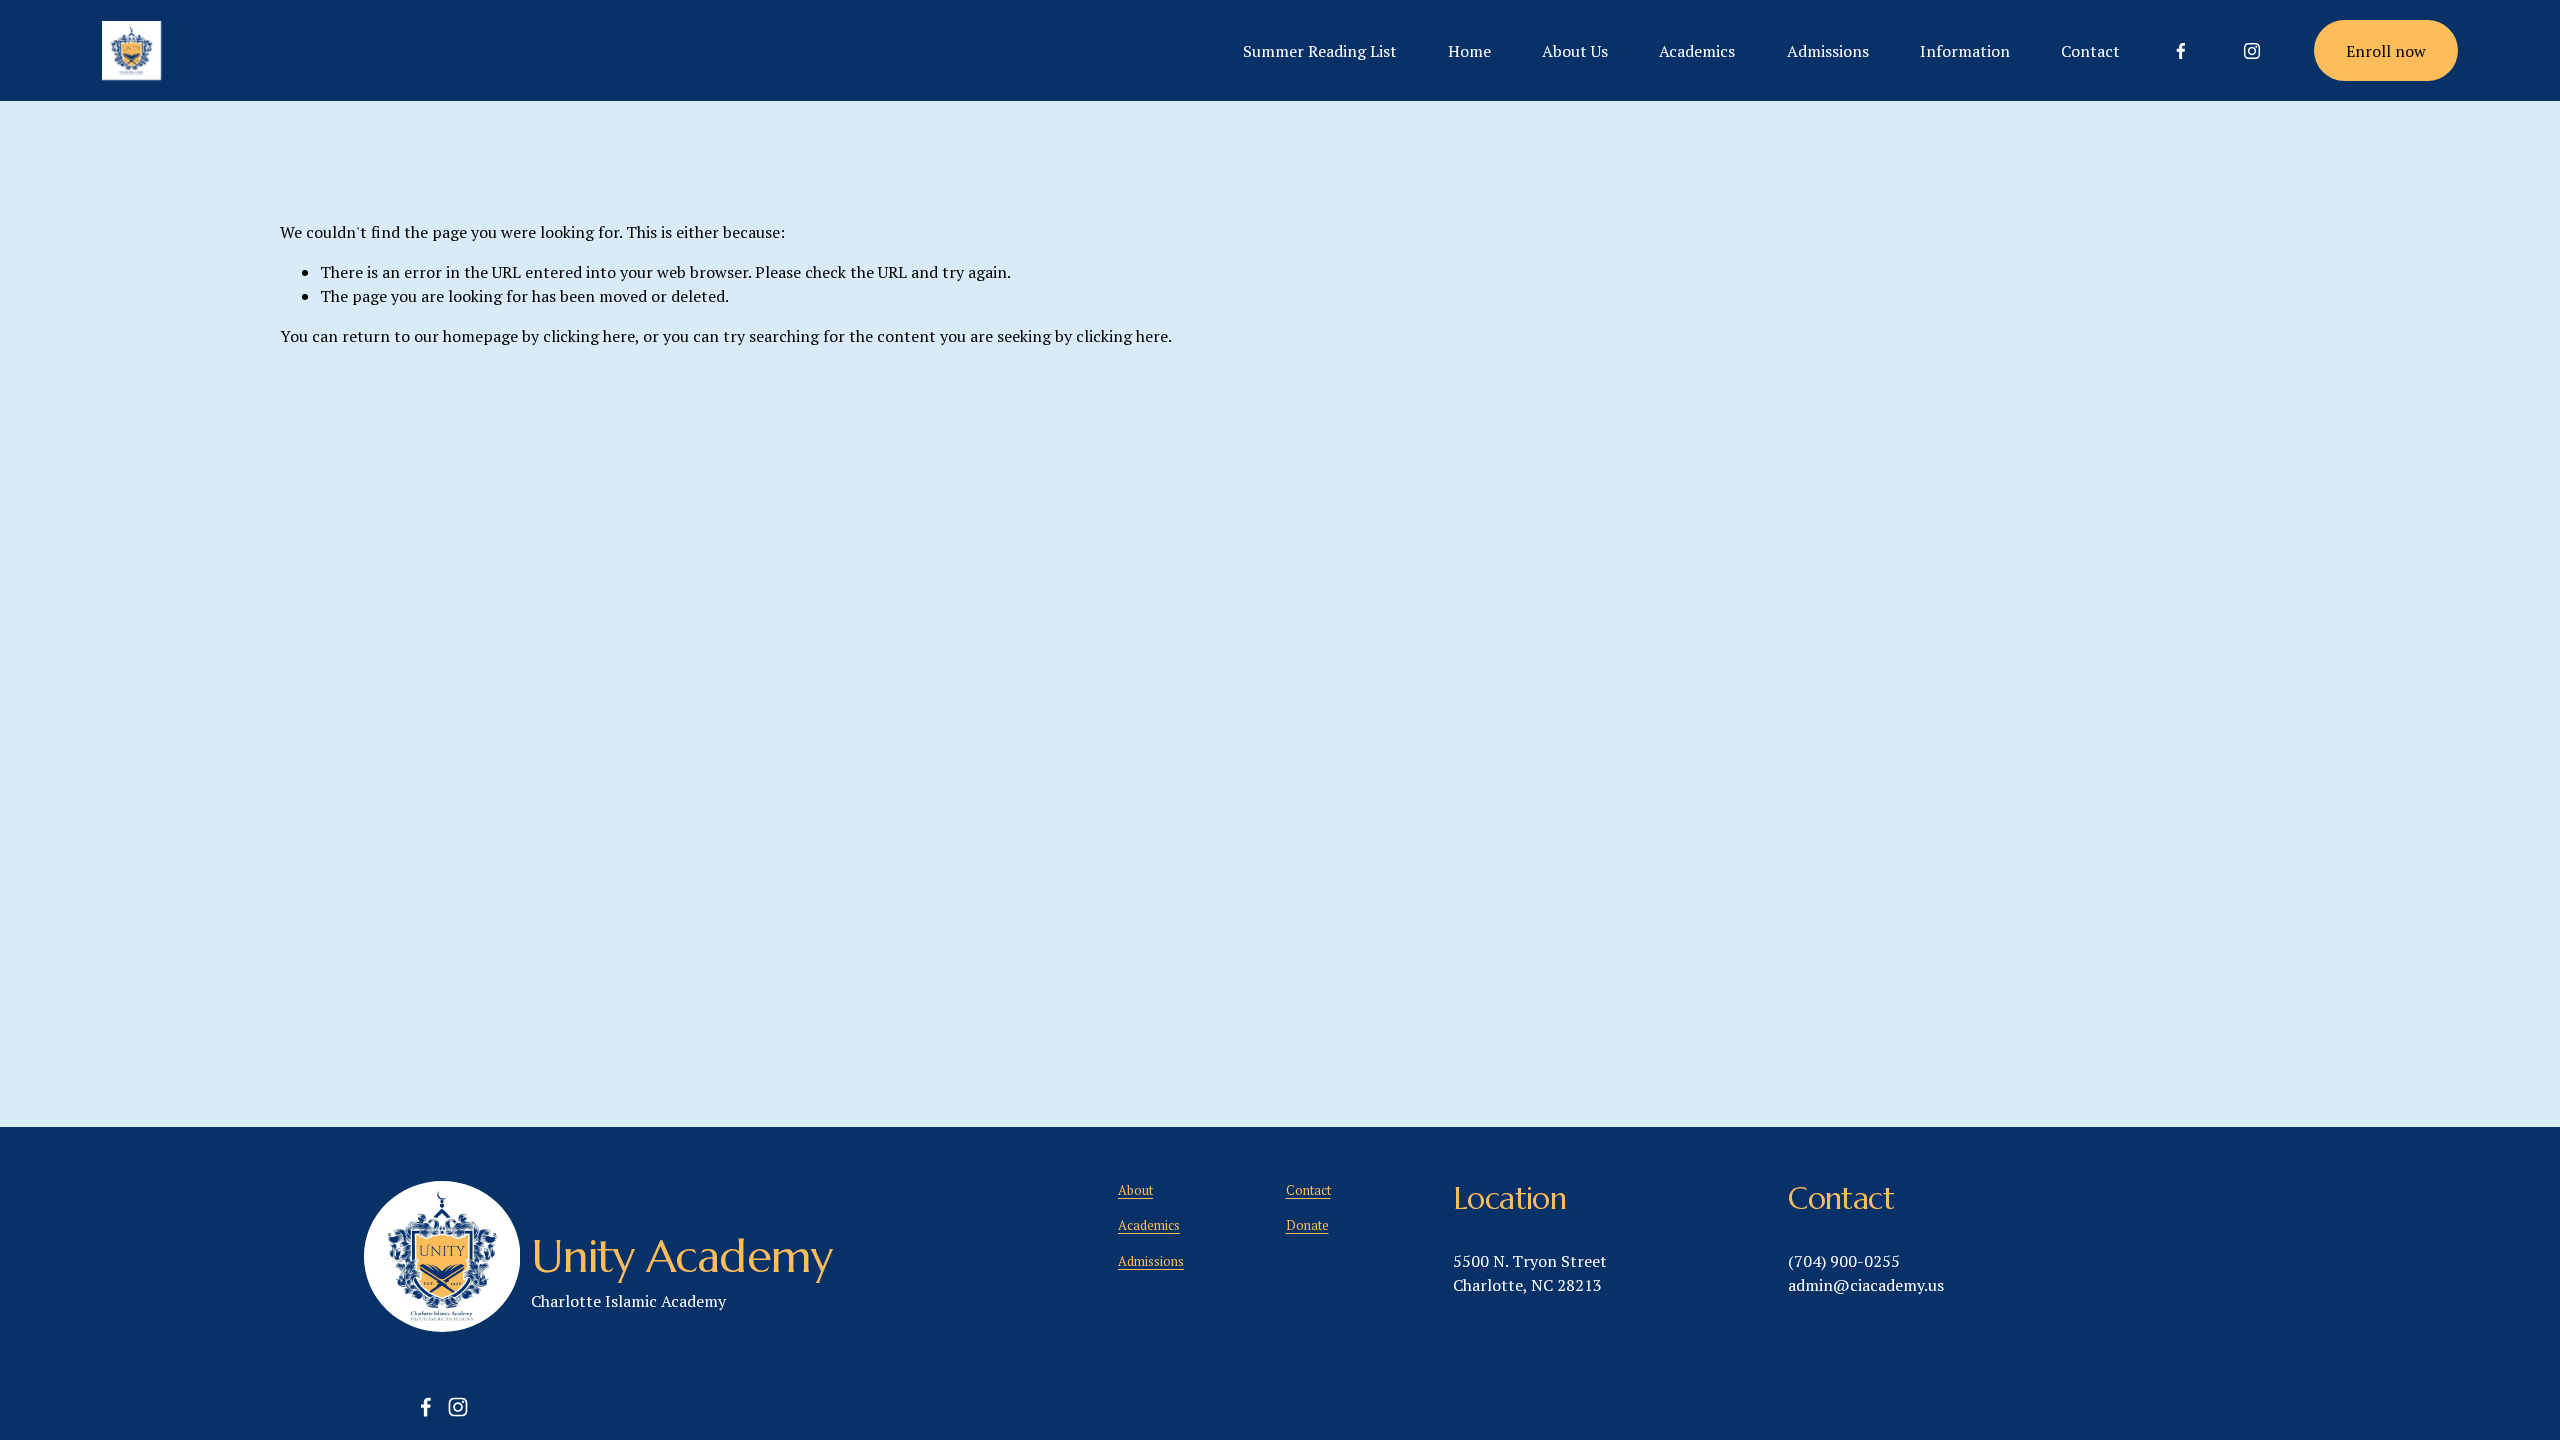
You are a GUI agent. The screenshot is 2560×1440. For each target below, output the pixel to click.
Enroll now (2386, 51)
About (1135, 1190)
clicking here (589, 336)
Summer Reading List (1320, 51)
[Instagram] (2252, 51)
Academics (1697, 51)
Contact (2090, 51)
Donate (1307, 1225)
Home (1469, 51)
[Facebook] (2181, 51)
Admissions (1828, 51)
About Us (1575, 51)
